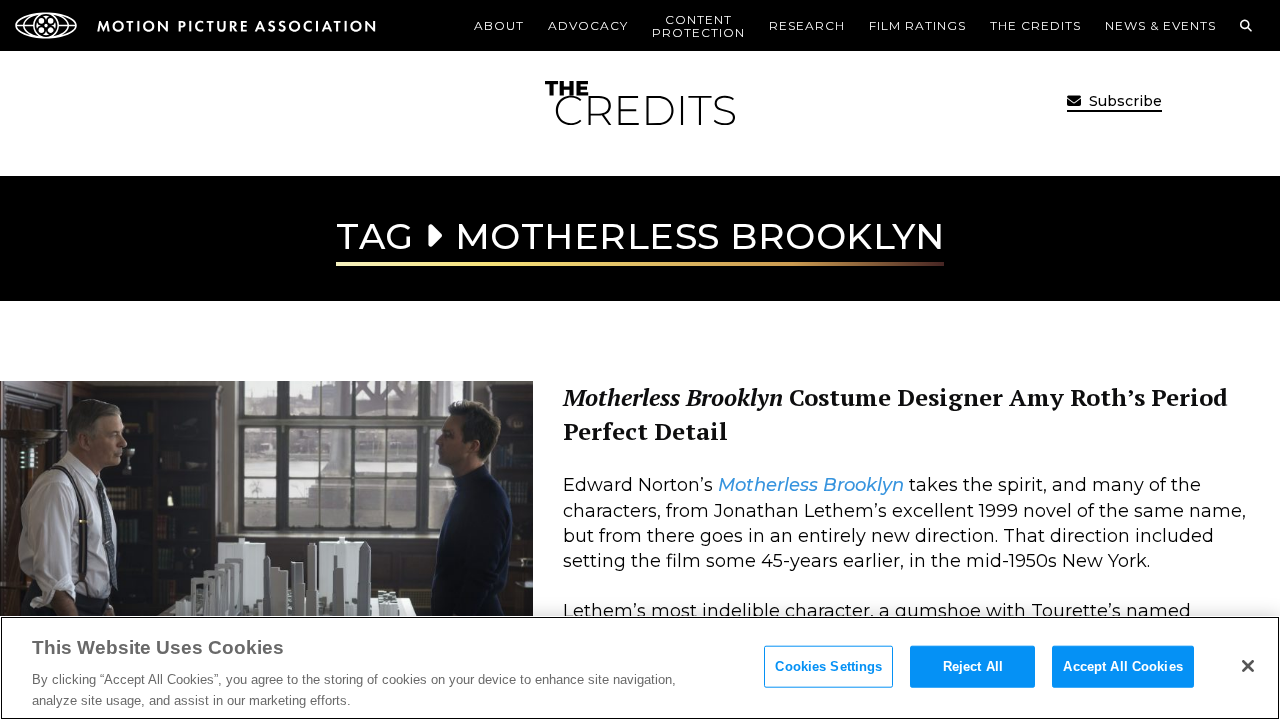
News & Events (1160, 25)
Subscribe (1123, 101)
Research (807, 25)
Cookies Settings (828, 666)
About (499, 25)
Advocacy (588, 25)
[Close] (1248, 666)
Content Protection (698, 26)
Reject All (973, 666)
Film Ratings (917, 25)
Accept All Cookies (1122, 666)
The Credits (1035, 25)
